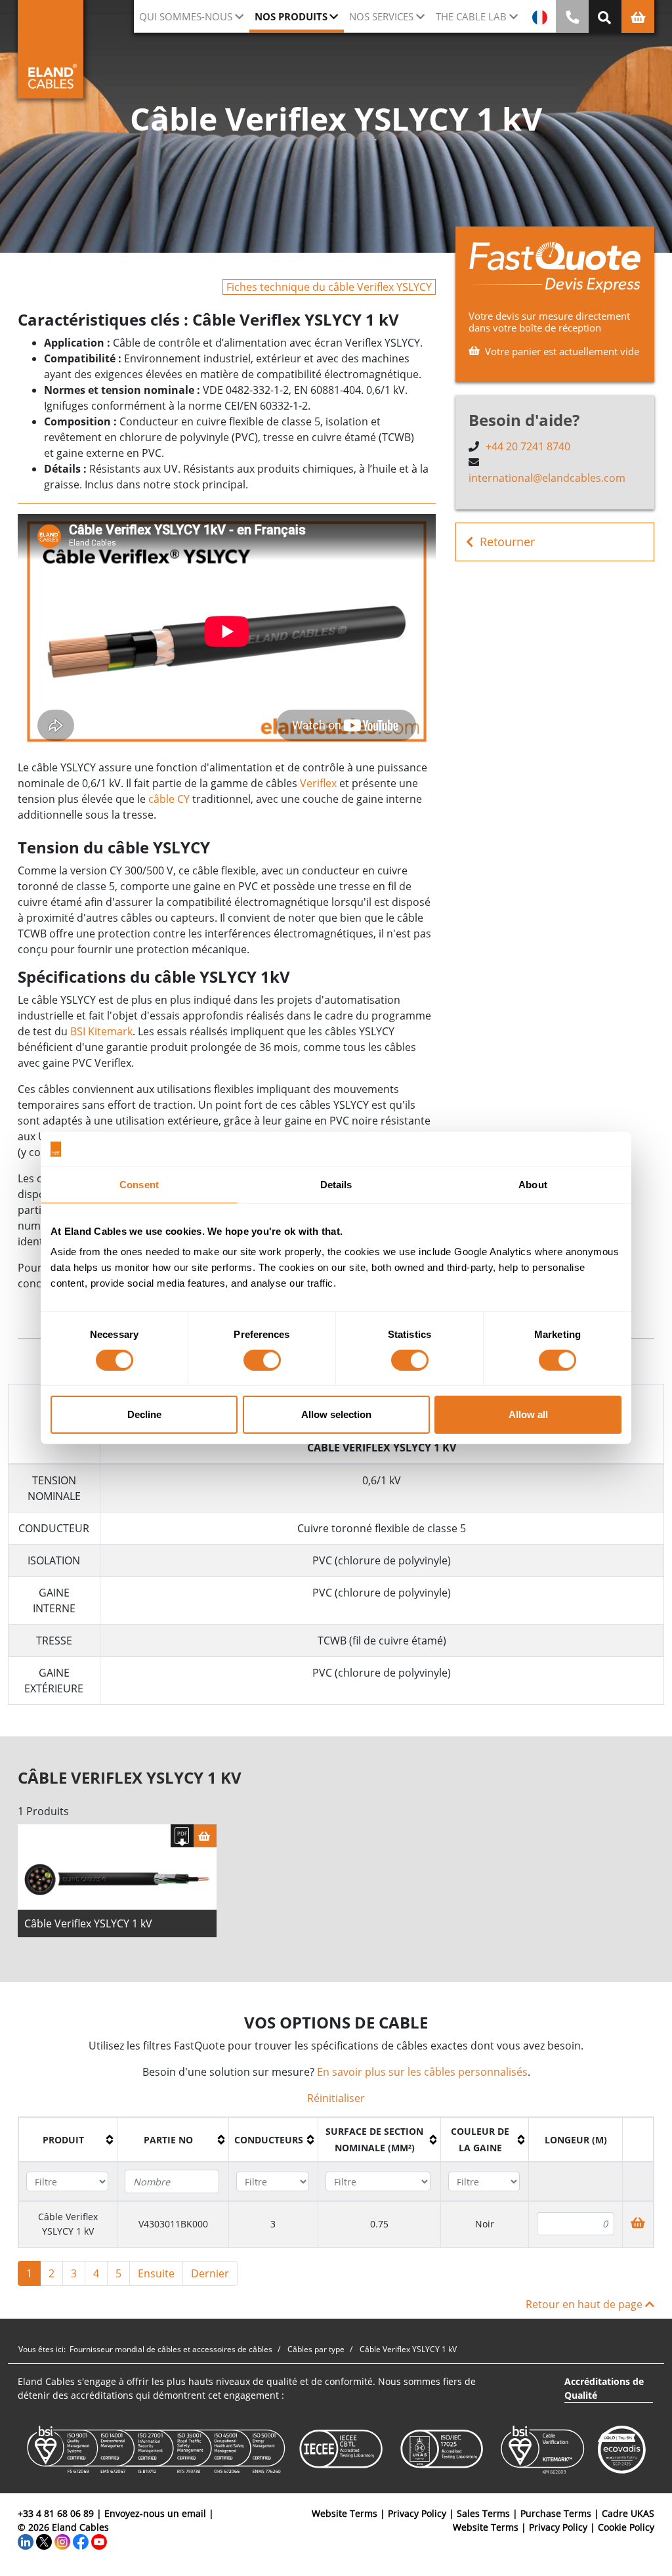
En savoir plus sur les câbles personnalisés (422, 2072)
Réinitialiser (336, 2098)
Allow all (528, 1414)
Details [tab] (336, 1184)
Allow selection (336, 1414)
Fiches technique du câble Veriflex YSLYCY (329, 287)
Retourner (507, 542)
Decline (144, 1414)
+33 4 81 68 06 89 (56, 2513)
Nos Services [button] (381, 16)
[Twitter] (44, 2541)
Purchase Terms (556, 2513)
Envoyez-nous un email (155, 2513)
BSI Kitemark (101, 1031)
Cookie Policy (626, 2527)
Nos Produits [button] (291, 16)
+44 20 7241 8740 (528, 446)
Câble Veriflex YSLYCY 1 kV (88, 1923)
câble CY (169, 799)
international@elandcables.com (547, 478)
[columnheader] (68, 2140)
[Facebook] (81, 2541)
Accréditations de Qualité (604, 2388)
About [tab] (533, 1184)
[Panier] (205, 1836)
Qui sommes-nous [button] (186, 16)
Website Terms (345, 2513)
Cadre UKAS (628, 2513)
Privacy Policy (417, 2513)
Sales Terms (483, 2513)
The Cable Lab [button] (471, 16)
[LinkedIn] (26, 2541)
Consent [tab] (139, 1184)
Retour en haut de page (585, 2304)
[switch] (262, 1360)
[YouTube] (99, 2541)
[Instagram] (62, 2541)
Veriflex (318, 783)
